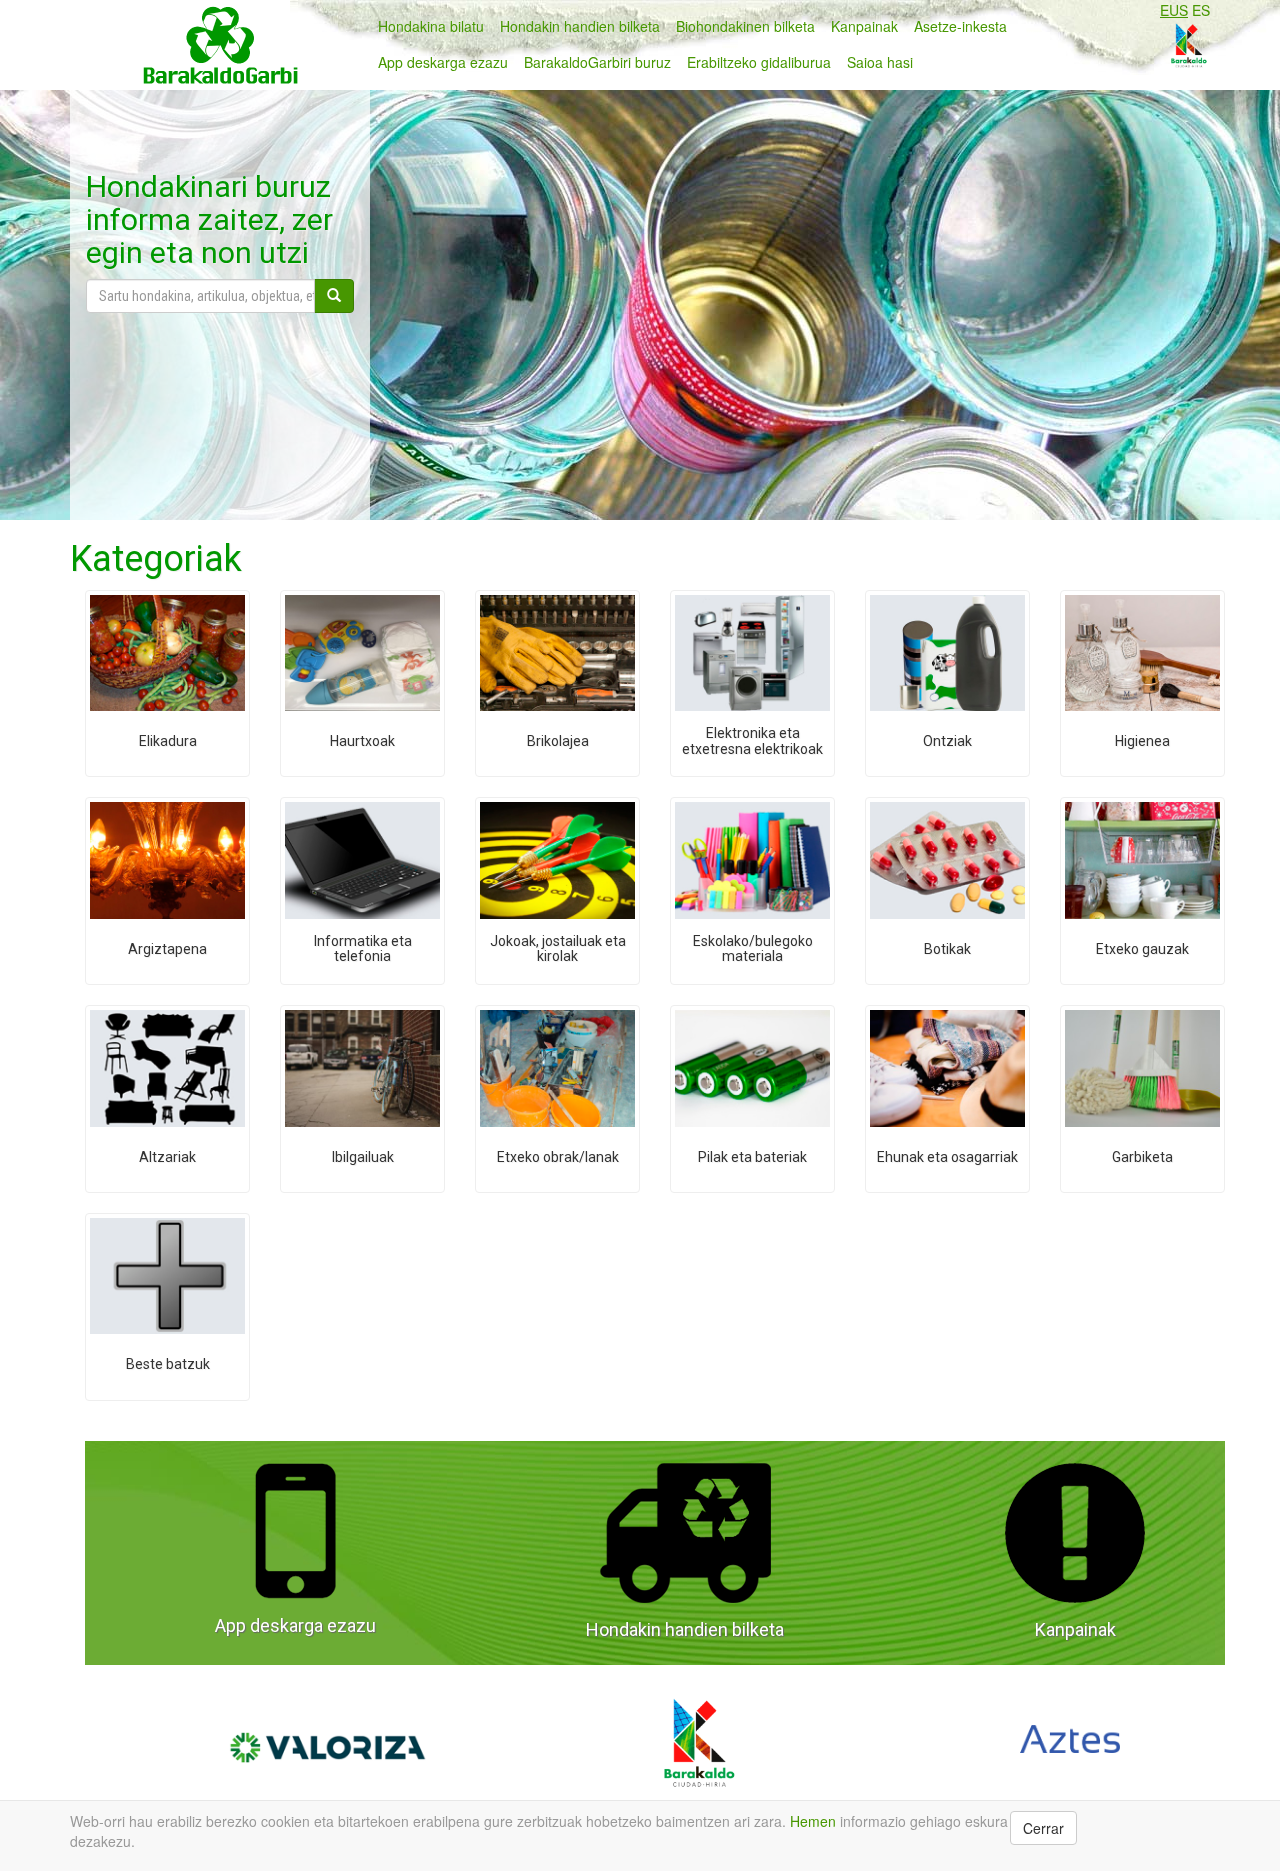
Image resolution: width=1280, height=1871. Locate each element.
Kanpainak (864, 26)
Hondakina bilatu (431, 26)
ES (1201, 10)
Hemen (813, 1821)
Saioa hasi (880, 62)
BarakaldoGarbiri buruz (597, 62)
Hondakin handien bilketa (580, 26)
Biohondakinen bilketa (745, 26)
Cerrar (1043, 1828)
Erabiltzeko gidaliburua (759, 62)
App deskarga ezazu (443, 62)
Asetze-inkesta (960, 26)
